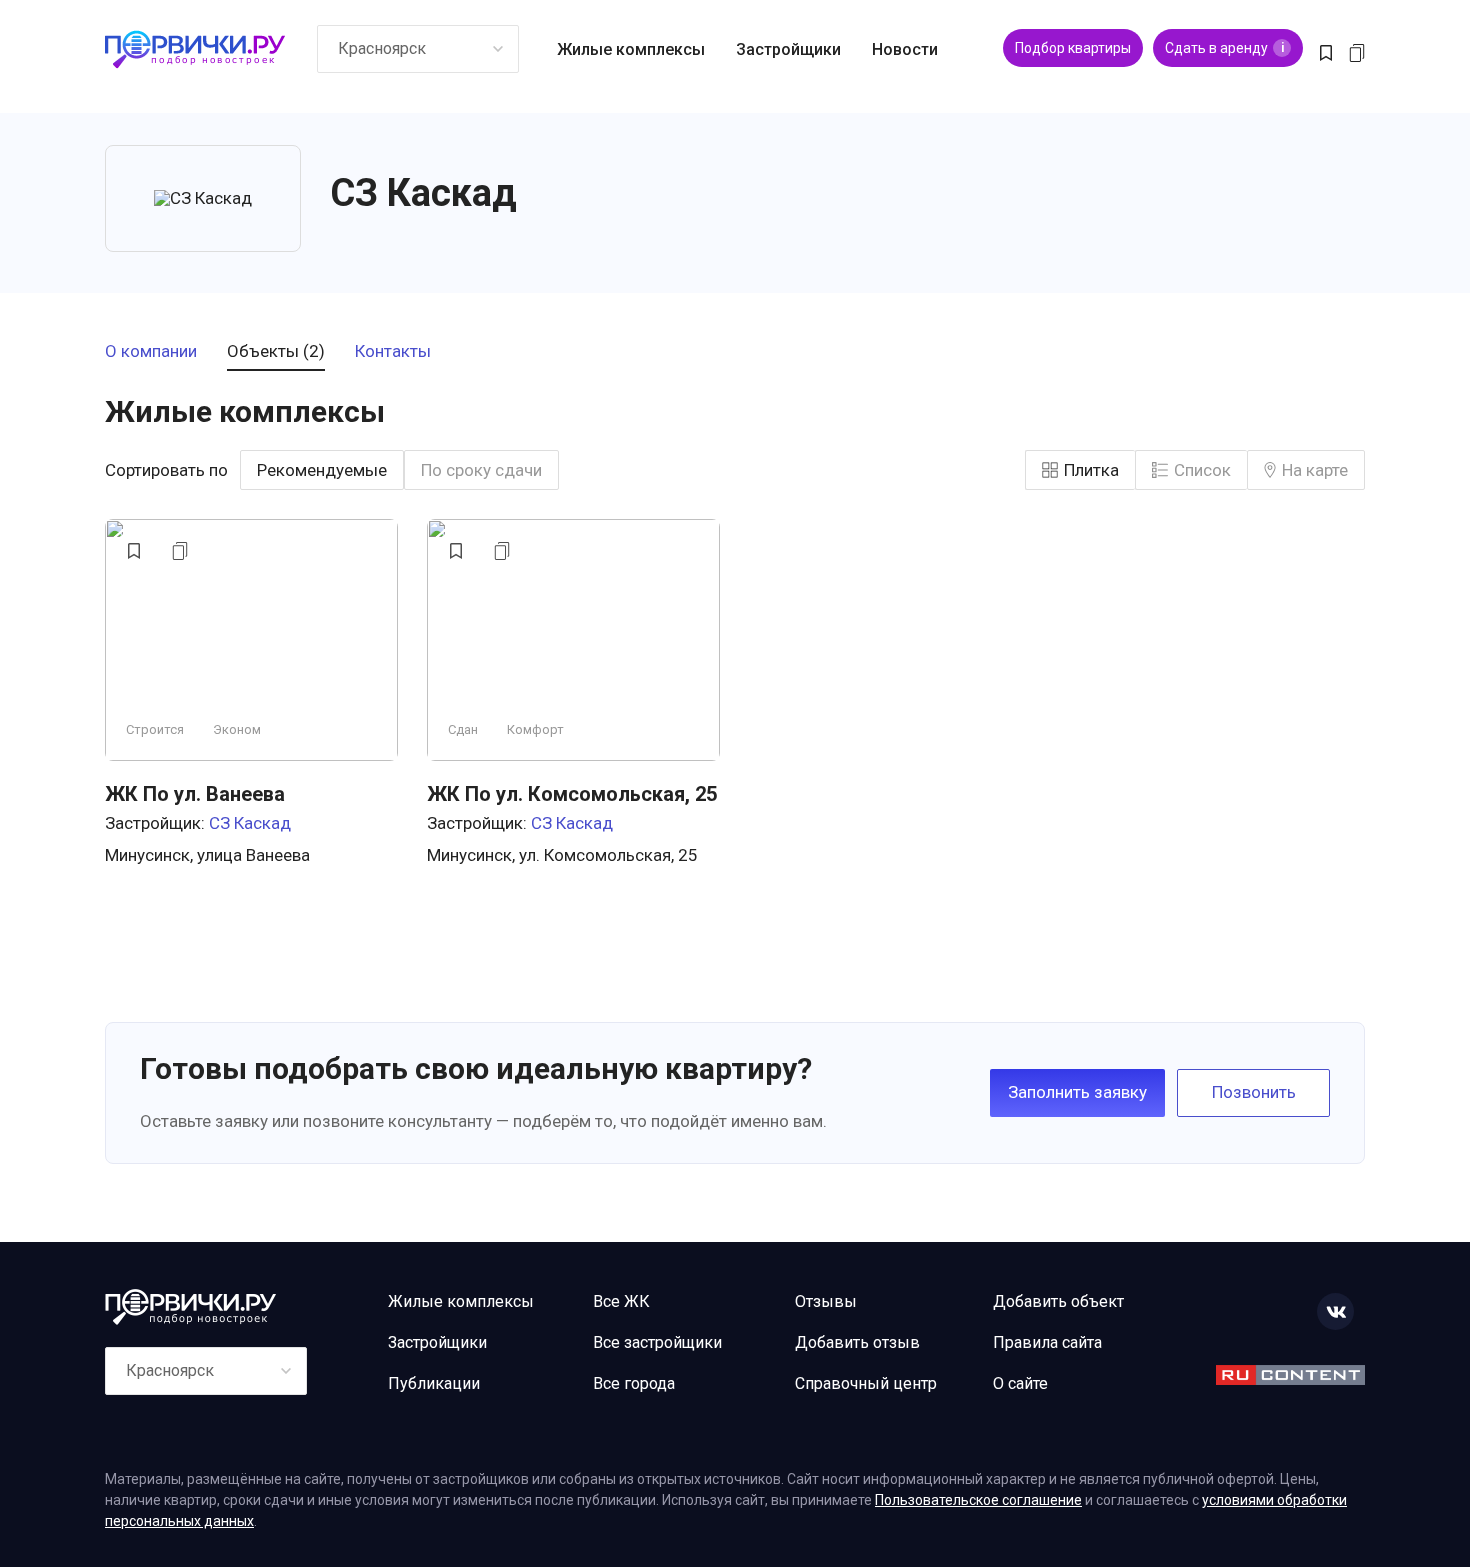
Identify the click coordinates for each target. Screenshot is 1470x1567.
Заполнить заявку (1077, 1092)
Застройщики (788, 49)
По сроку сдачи (481, 470)
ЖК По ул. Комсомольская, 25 (572, 794)
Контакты (393, 352)
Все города (634, 1383)
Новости (905, 49)
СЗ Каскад (250, 823)
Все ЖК (621, 1301)
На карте (1315, 470)
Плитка (1091, 470)
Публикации (434, 1383)
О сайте (1020, 1383)
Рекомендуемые (322, 470)
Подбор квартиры (1073, 48)
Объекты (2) (276, 352)
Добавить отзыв (857, 1342)
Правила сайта (1047, 1342)
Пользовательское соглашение (978, 1500)
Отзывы (826, 1301)
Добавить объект (1058, 1301)
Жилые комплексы (631, 49)
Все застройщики (657, 1342)
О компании (151, 352)
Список (1202, 470)
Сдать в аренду (1224, 48)
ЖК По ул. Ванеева (195, 794)
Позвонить (1254, 1092)
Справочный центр (866, 1383)
